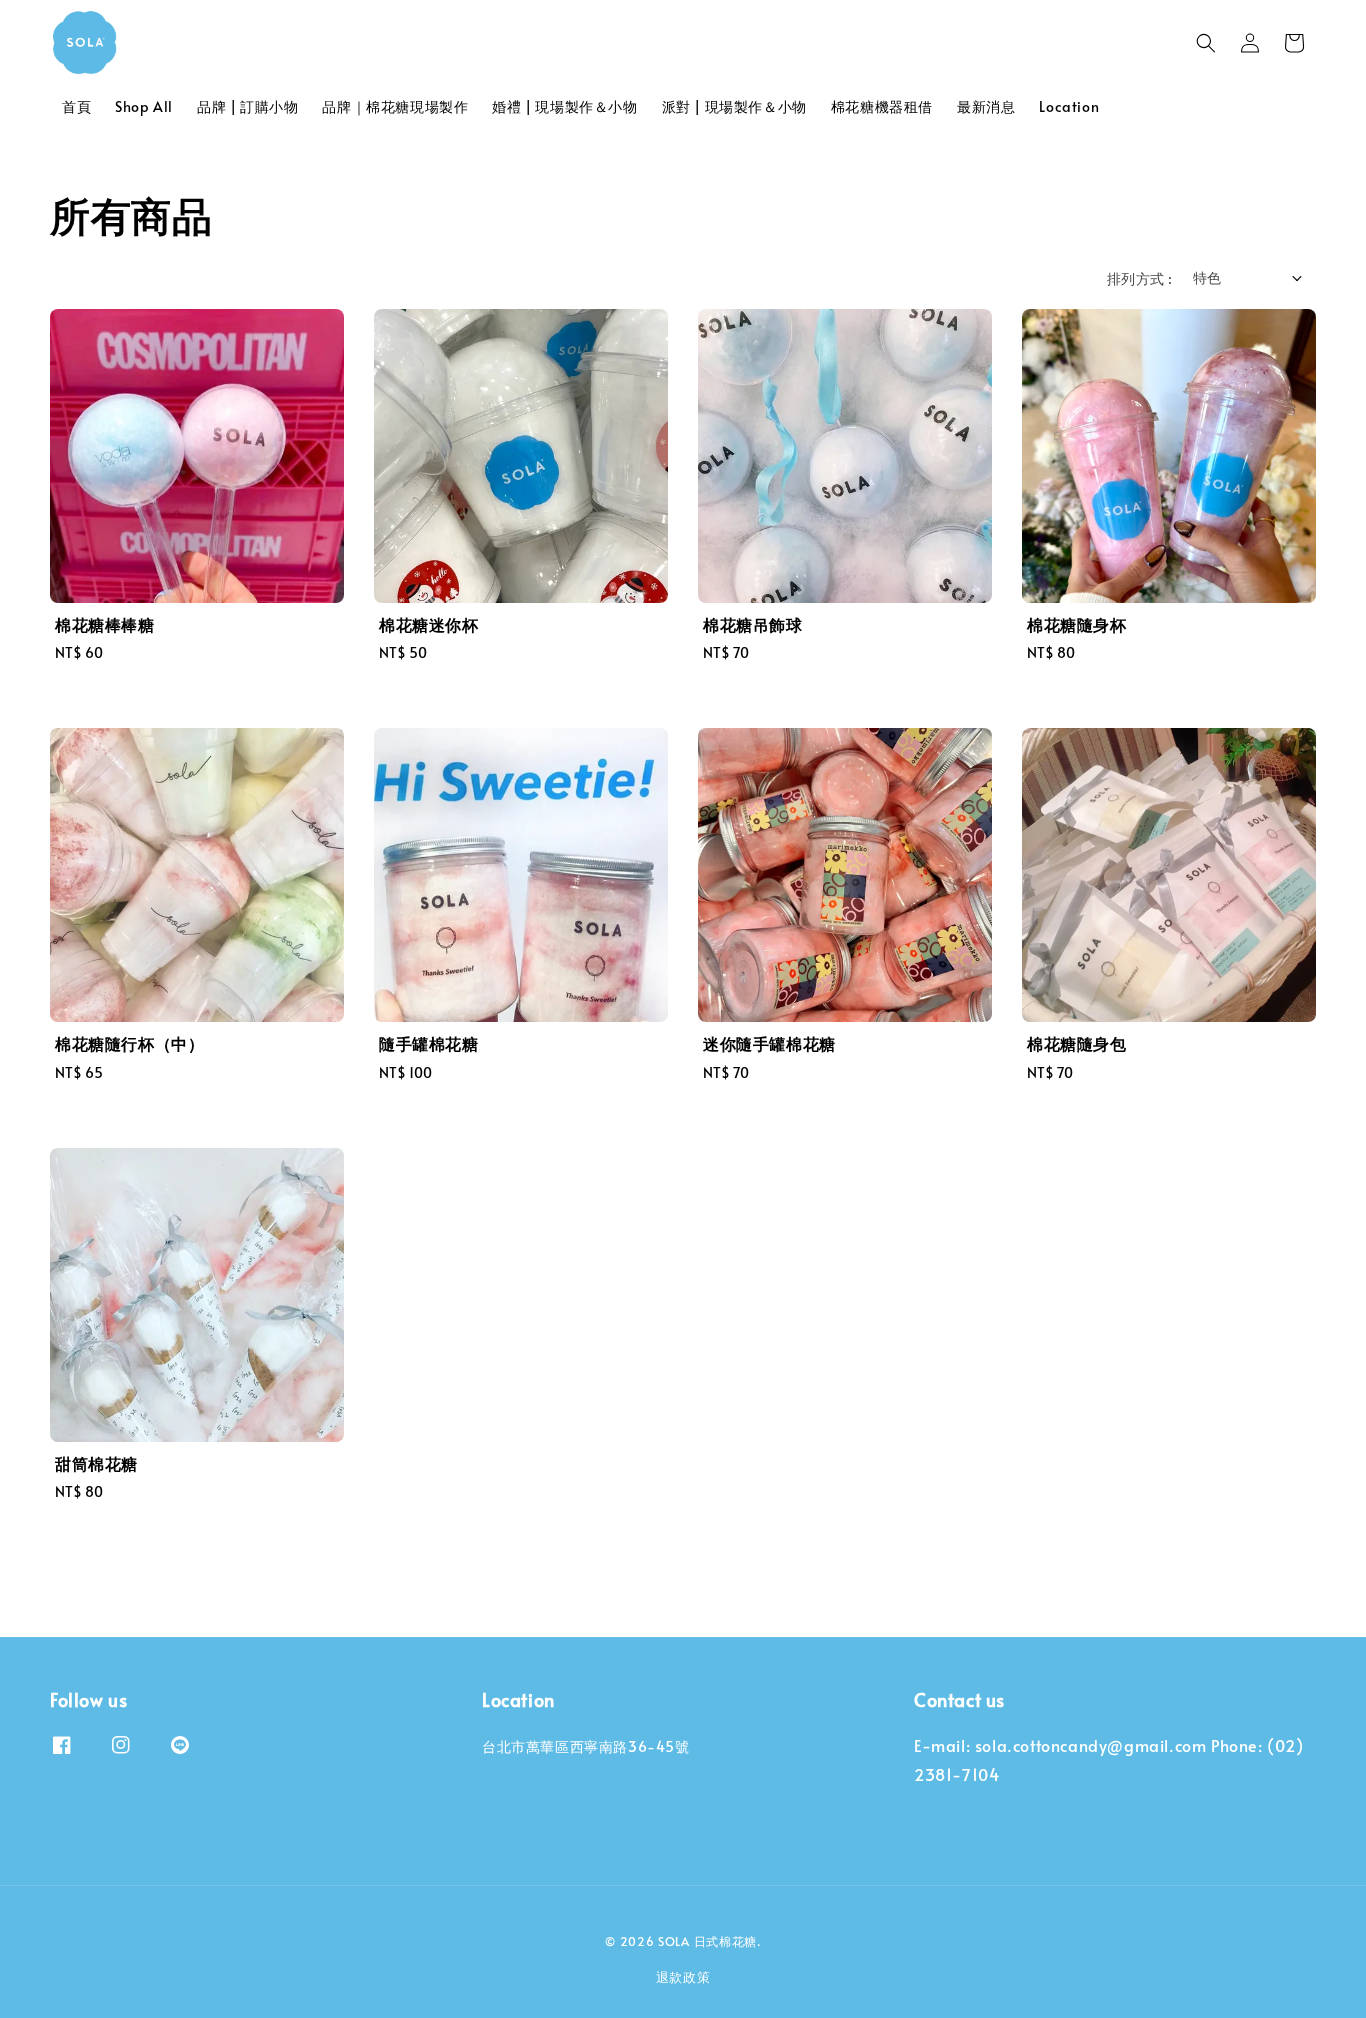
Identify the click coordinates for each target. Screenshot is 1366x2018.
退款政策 (683, 1977)
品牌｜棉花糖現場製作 (395, 106)
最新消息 (986, 106)
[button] (1206, 43)
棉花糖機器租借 (882, 106)
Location (1069, 106)
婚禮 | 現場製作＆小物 (564, 106)
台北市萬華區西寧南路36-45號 (586, 1747)
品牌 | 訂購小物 (247, 106)
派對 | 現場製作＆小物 (734, 106)
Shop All (144, 106)
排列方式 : (1139, 278)
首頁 (76, 106)
